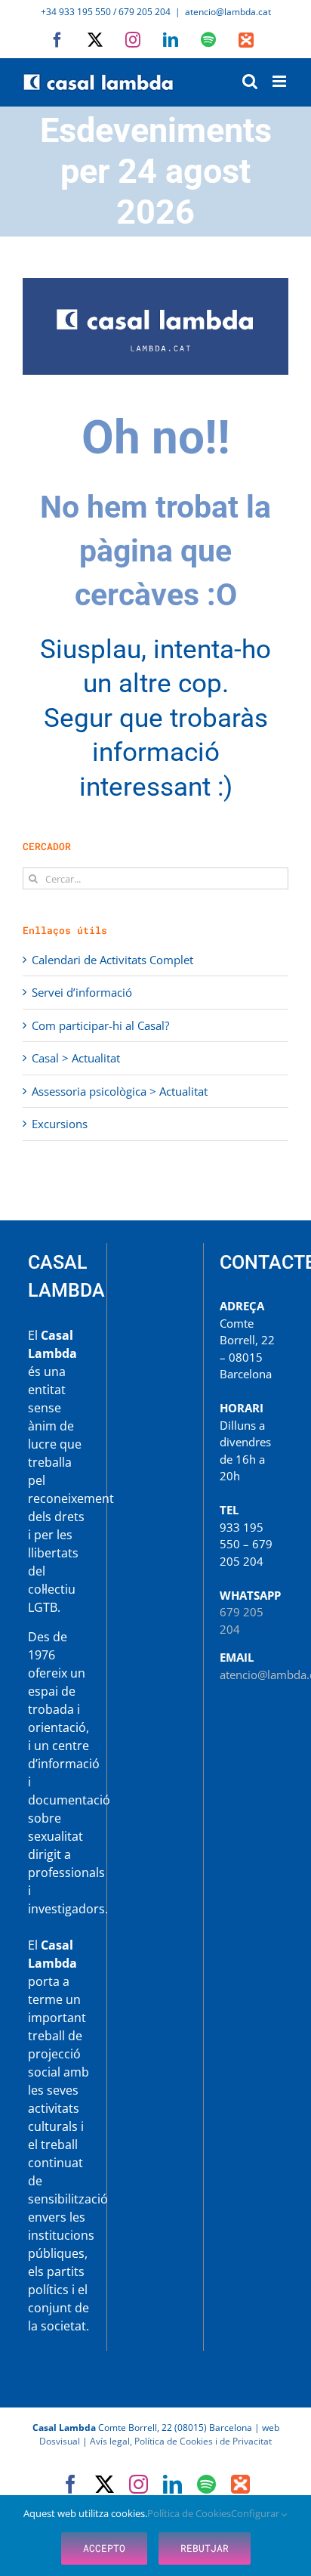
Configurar (256, 2513)
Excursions (60, 1124)
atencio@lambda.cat (228, 12)
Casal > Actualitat (76, 1058)
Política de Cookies (189, 2513)
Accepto (104, 2548)
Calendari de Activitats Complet (112, 960)
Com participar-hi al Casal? (100, 1025)
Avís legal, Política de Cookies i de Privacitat (181, 2441)
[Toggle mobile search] (250, 81)
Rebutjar (205, 2548)
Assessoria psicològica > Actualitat (120, 1091)
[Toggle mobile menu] (280, 81)
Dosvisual (60, 2441)
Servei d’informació (82, 992)
